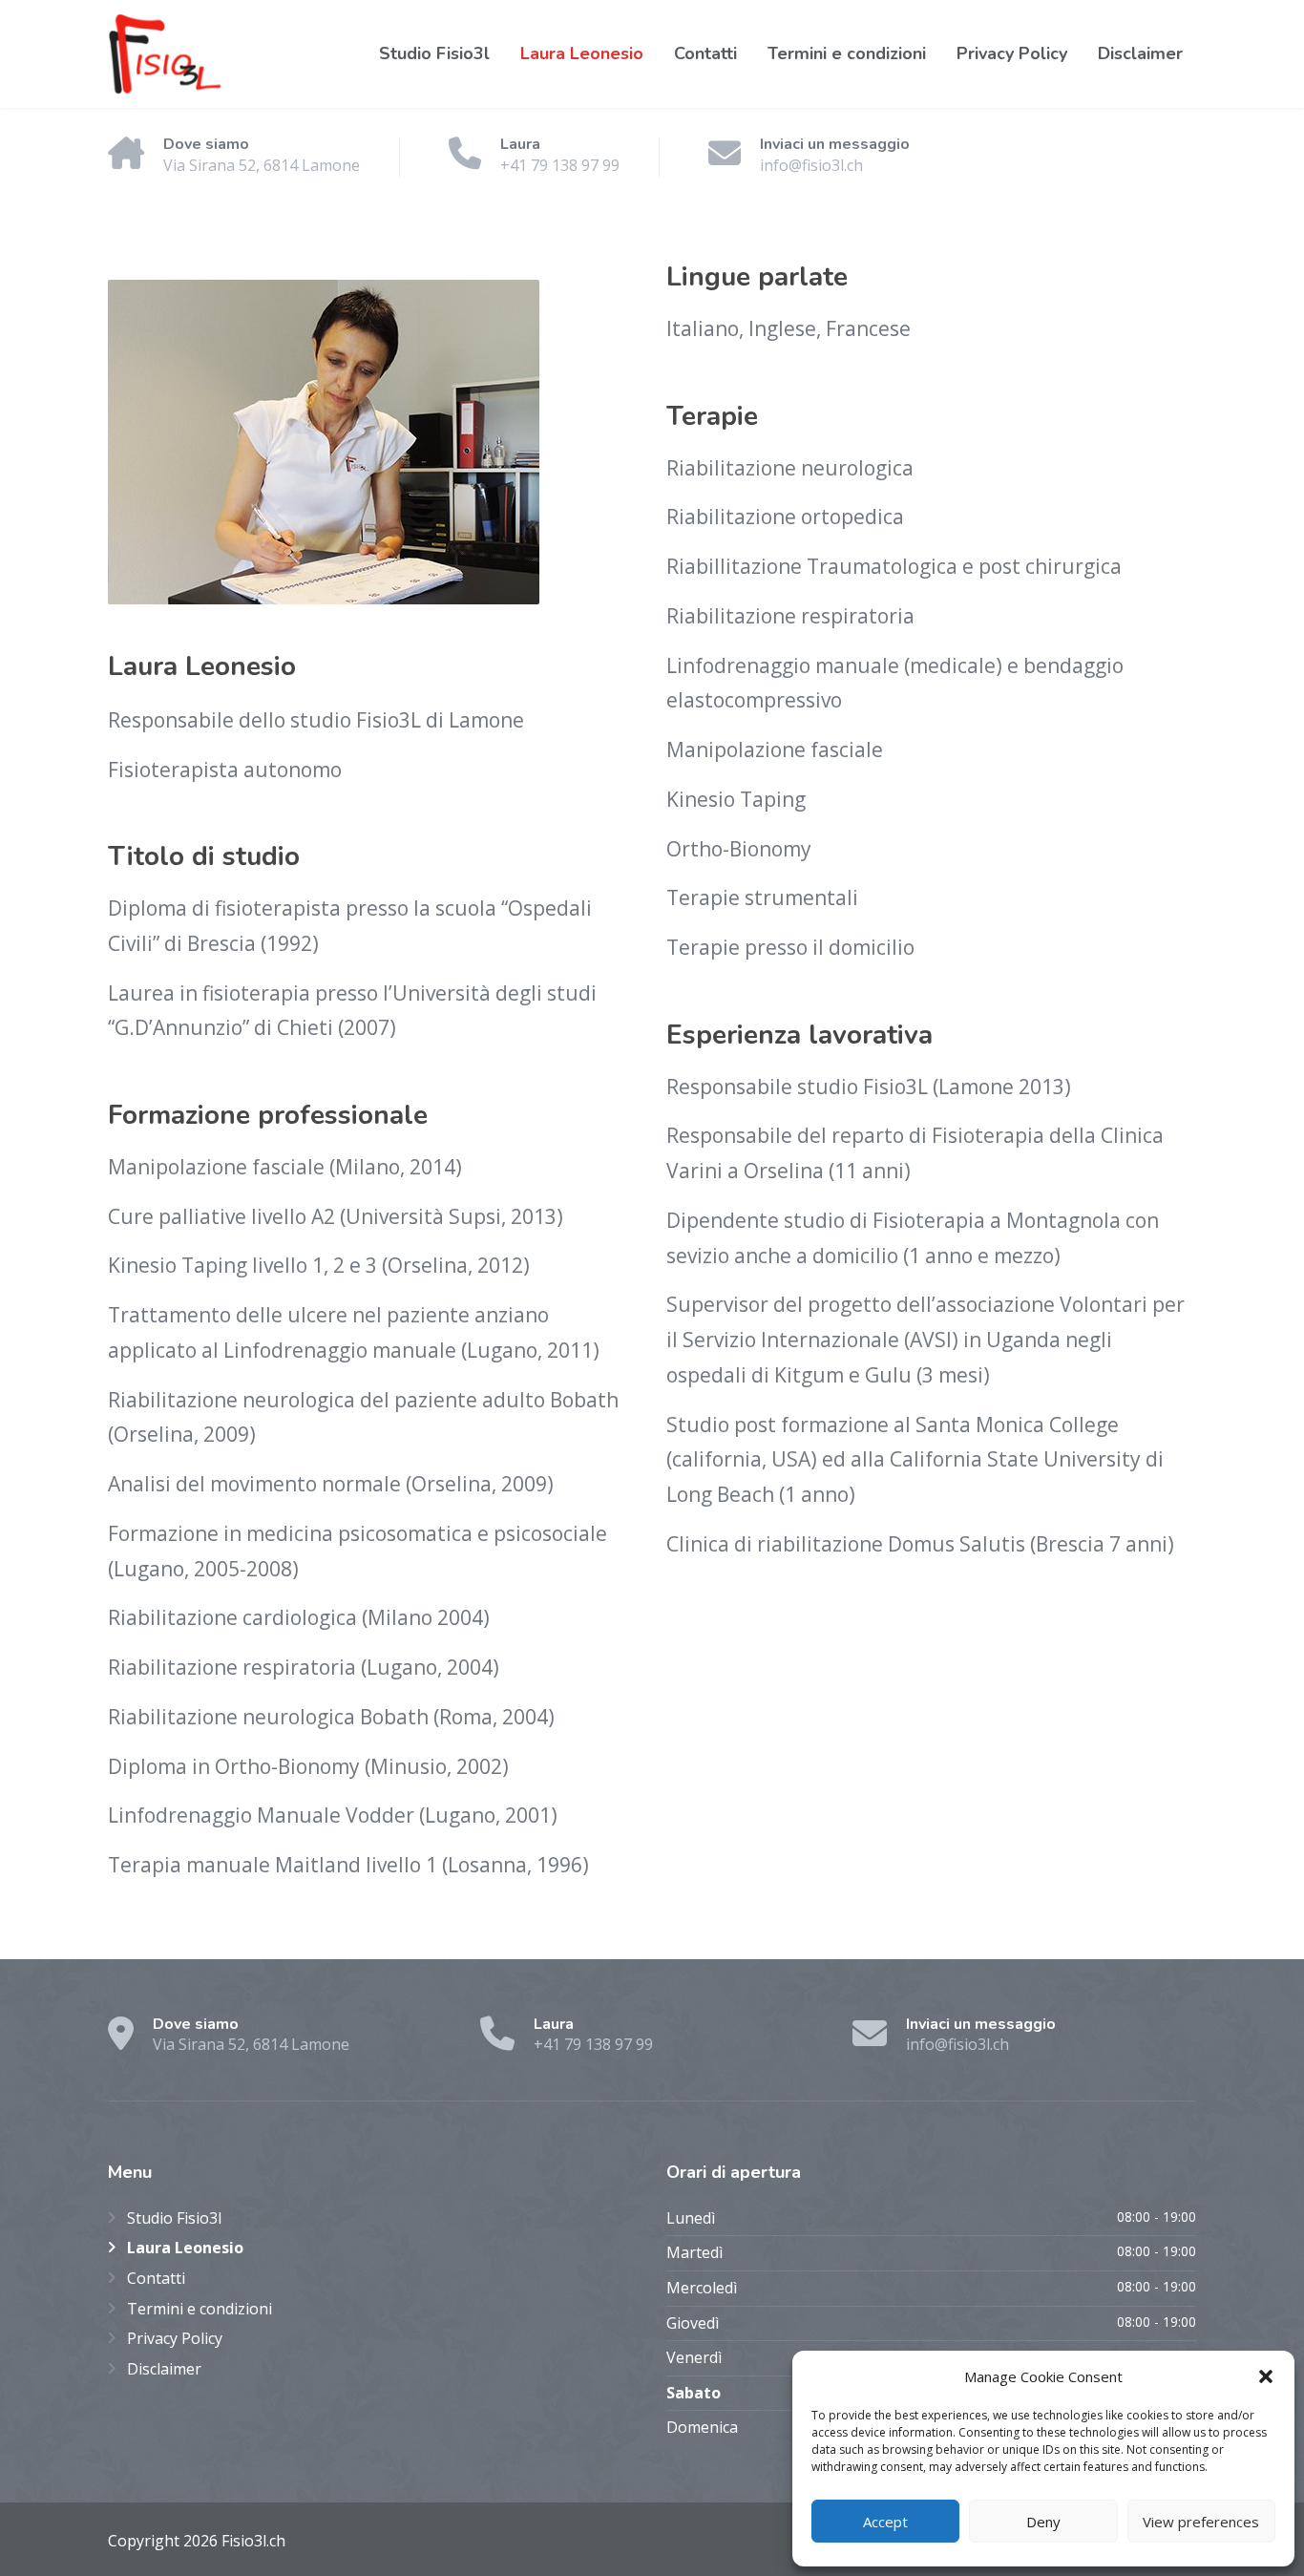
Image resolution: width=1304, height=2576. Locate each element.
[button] (1266, 2376)
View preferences (1201, 2522)
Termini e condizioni (847, 53)
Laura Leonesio (582, 53)
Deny (1043, 2522)
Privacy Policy (1012, 53)
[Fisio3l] (165, 54)
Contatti (705, 53)
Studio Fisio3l (434, 53)
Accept (885, 2522)
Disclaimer (1140, 53)
